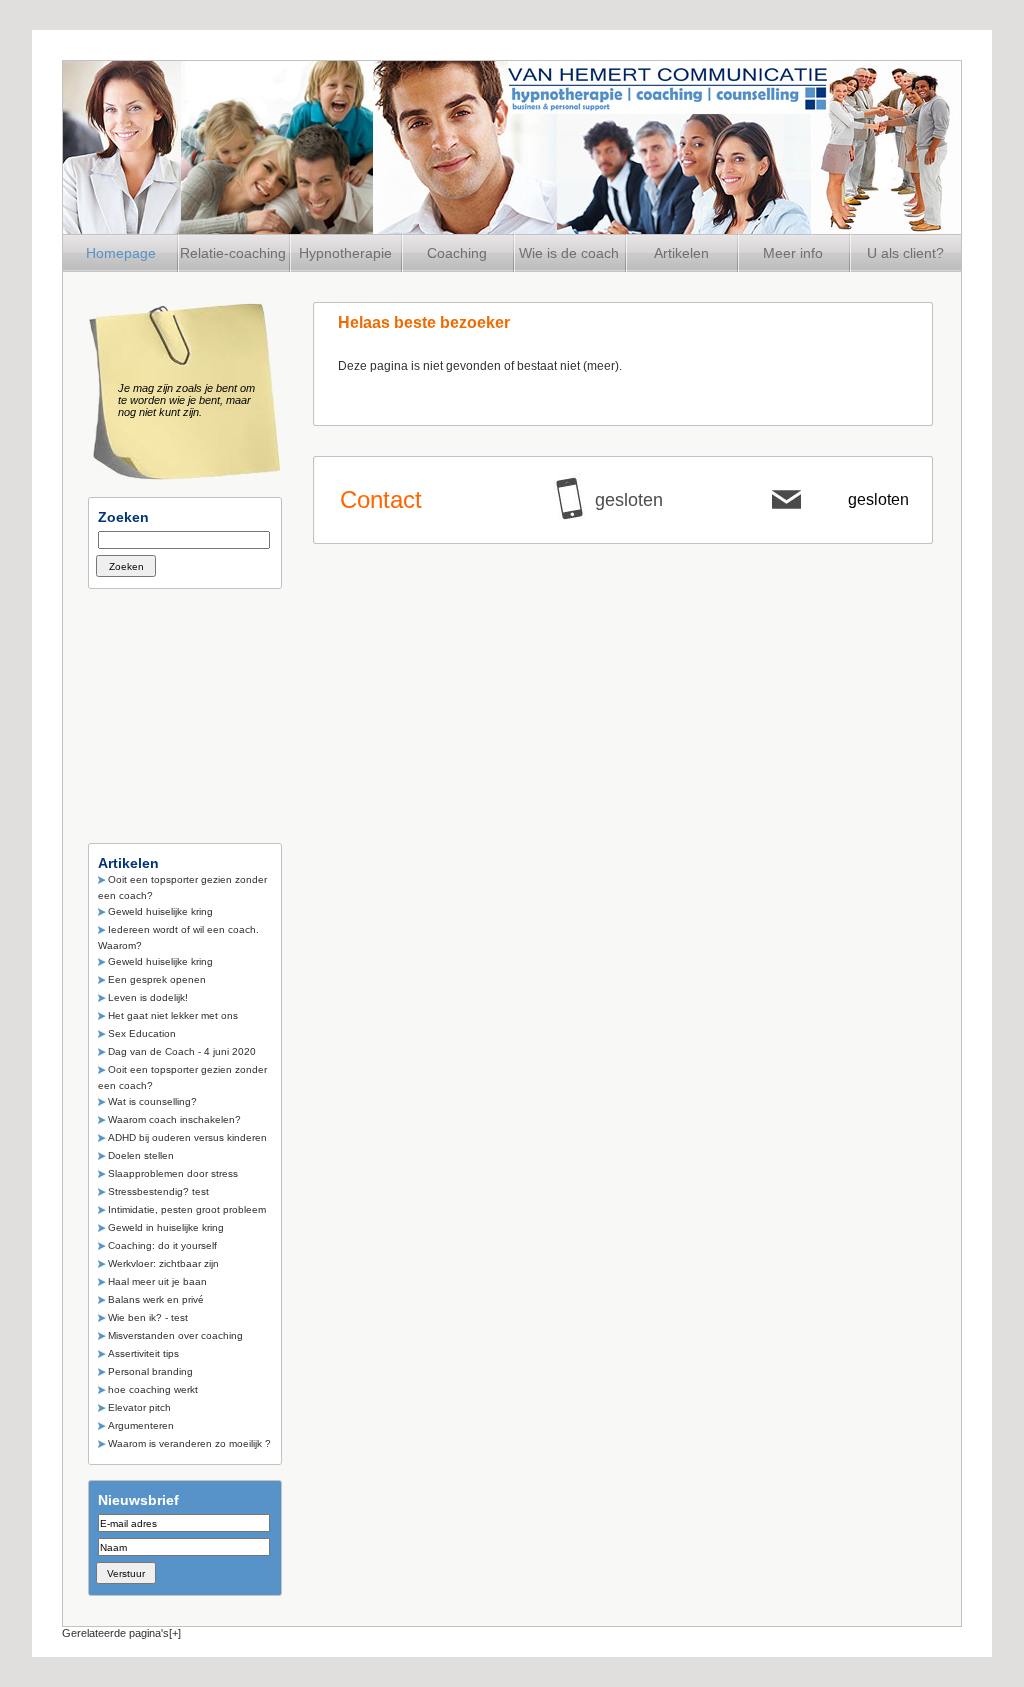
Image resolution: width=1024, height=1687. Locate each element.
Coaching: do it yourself (162, 1245)
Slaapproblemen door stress (173, 1173)
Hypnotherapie (345, 253)
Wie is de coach (569, 253)
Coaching (457, 253)
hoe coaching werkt (153, 1389)
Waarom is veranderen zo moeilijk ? (189, 1443)
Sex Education (142, 1033)
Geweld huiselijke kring (160, 911)
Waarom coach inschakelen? (174, 1119)
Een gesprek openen (157, 979)
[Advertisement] (188, 710)
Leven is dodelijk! (148, 997)
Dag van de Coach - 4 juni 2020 (182, 1051)
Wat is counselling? (152, 1101)
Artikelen (681, 253)
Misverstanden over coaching (175, 1335)
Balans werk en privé (156, 1299)
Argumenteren (141, 1425)
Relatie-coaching (233, 253)
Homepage (121, 253)
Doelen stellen (141, 1155)
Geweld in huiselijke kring (166, 1227)
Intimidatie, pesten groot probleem (187, 1209)
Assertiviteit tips (143, 1353)
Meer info (793, 253)
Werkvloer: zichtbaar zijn (163, 1263)
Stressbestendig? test (158, 1191)
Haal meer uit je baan (157, 1281)
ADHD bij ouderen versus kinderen (187, 1137)
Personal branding (150, 1371)
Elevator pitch (139, 1407)
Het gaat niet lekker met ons (173, 1015)
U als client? (905, 253)
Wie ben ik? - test (148, 1317)
